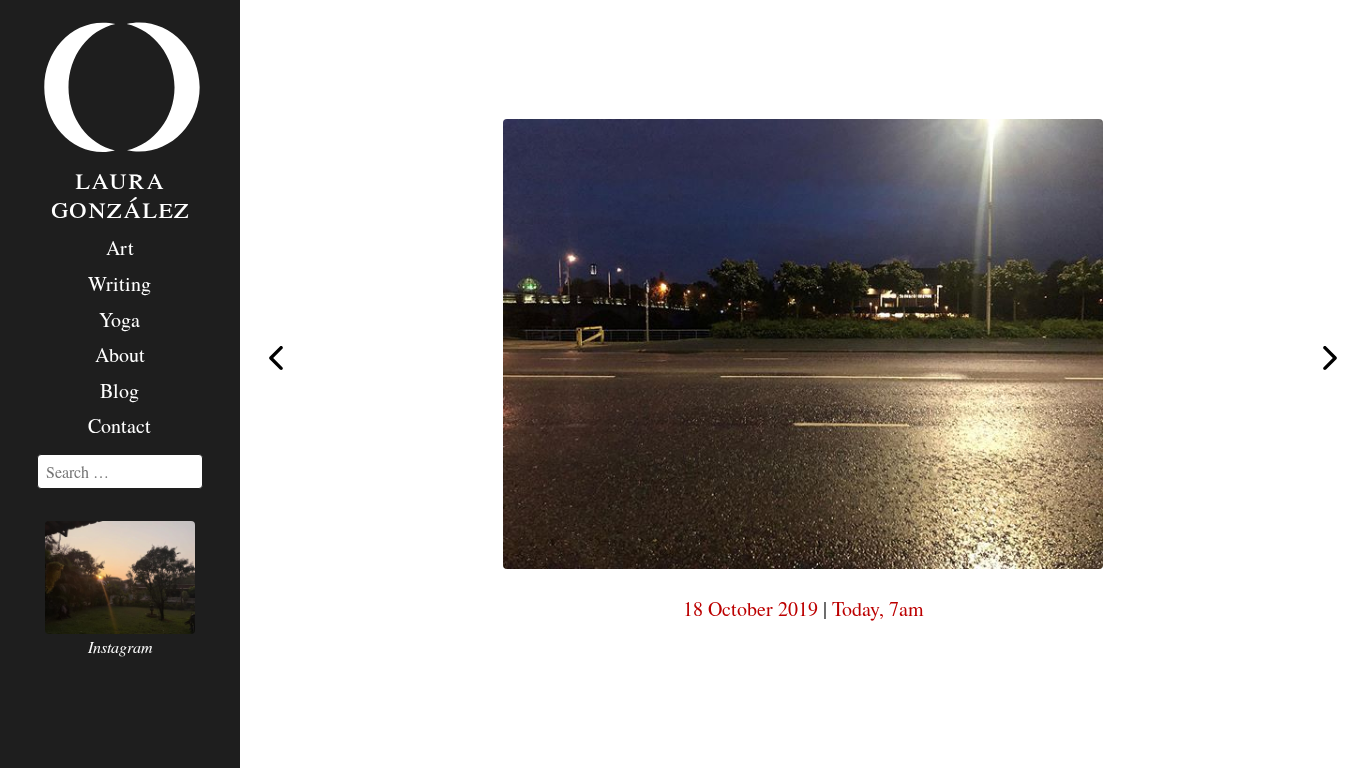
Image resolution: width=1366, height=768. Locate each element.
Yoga (119, 319)
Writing (119, 283)
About (120, 354)
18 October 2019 (750, 608)
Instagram (120, 646)
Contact (119, 425)
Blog (119, 390)
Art (120, 247)
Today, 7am (878, 608)
